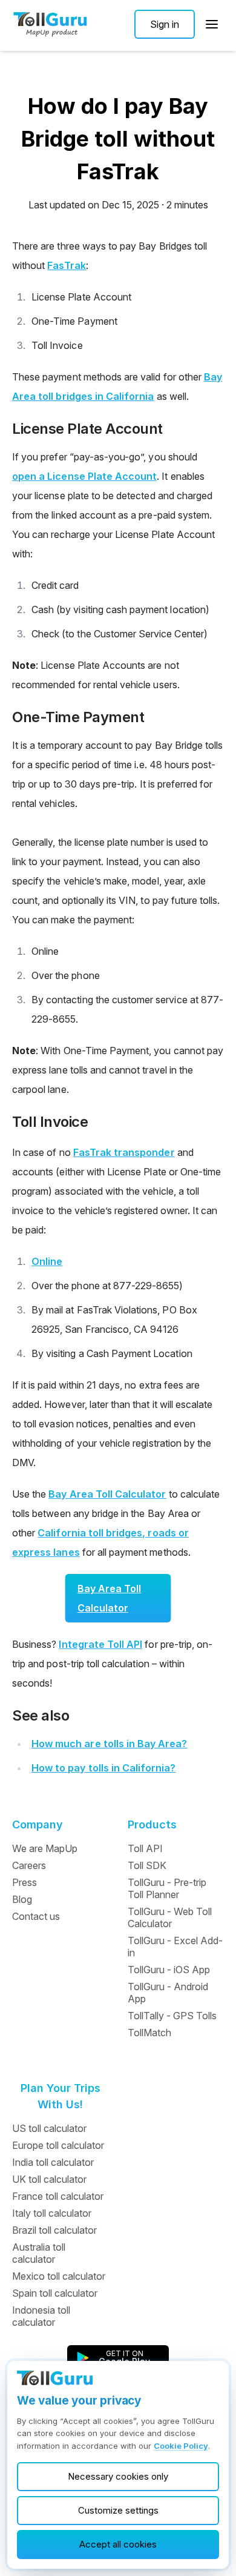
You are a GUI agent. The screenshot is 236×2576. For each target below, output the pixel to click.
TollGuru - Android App (168, 1993)
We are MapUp (45, 1848)
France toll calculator (58, 2196)
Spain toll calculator (55, 2293)
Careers (29, 1865)
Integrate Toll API (100, 1644)
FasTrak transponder (124, 1152)
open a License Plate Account (84, 476)
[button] (165, 24)
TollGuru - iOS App (169, 1970)
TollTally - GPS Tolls (172, 2016)
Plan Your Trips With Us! (61, 2096)
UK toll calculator (49, 2179)
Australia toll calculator (39, 2253)
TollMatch (149, 2033)
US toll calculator (49, 2128)
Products (152, 1824)
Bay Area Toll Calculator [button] (110, 1598)
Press (25, 1882)
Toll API (145, 1848)
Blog (22, 1899)
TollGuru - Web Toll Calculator (170, 1917)
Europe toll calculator (58, 2145)
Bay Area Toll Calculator (107, 1494)
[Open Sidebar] (212, 24)
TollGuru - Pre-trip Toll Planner (167, 1888)
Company (38, 1824)
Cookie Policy (181, 2446)
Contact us (36, 1916)
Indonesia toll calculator (41, 2316)
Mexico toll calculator (59, 2276)
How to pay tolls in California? (104, 1768)
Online (47, 1261)
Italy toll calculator (52, 2213)
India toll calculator (53, 2162)
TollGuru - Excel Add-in (175, 1947)
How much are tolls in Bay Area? (110, 1744)
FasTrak (66, 265)
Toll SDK (147, 1865)
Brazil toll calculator (54, 2230)
